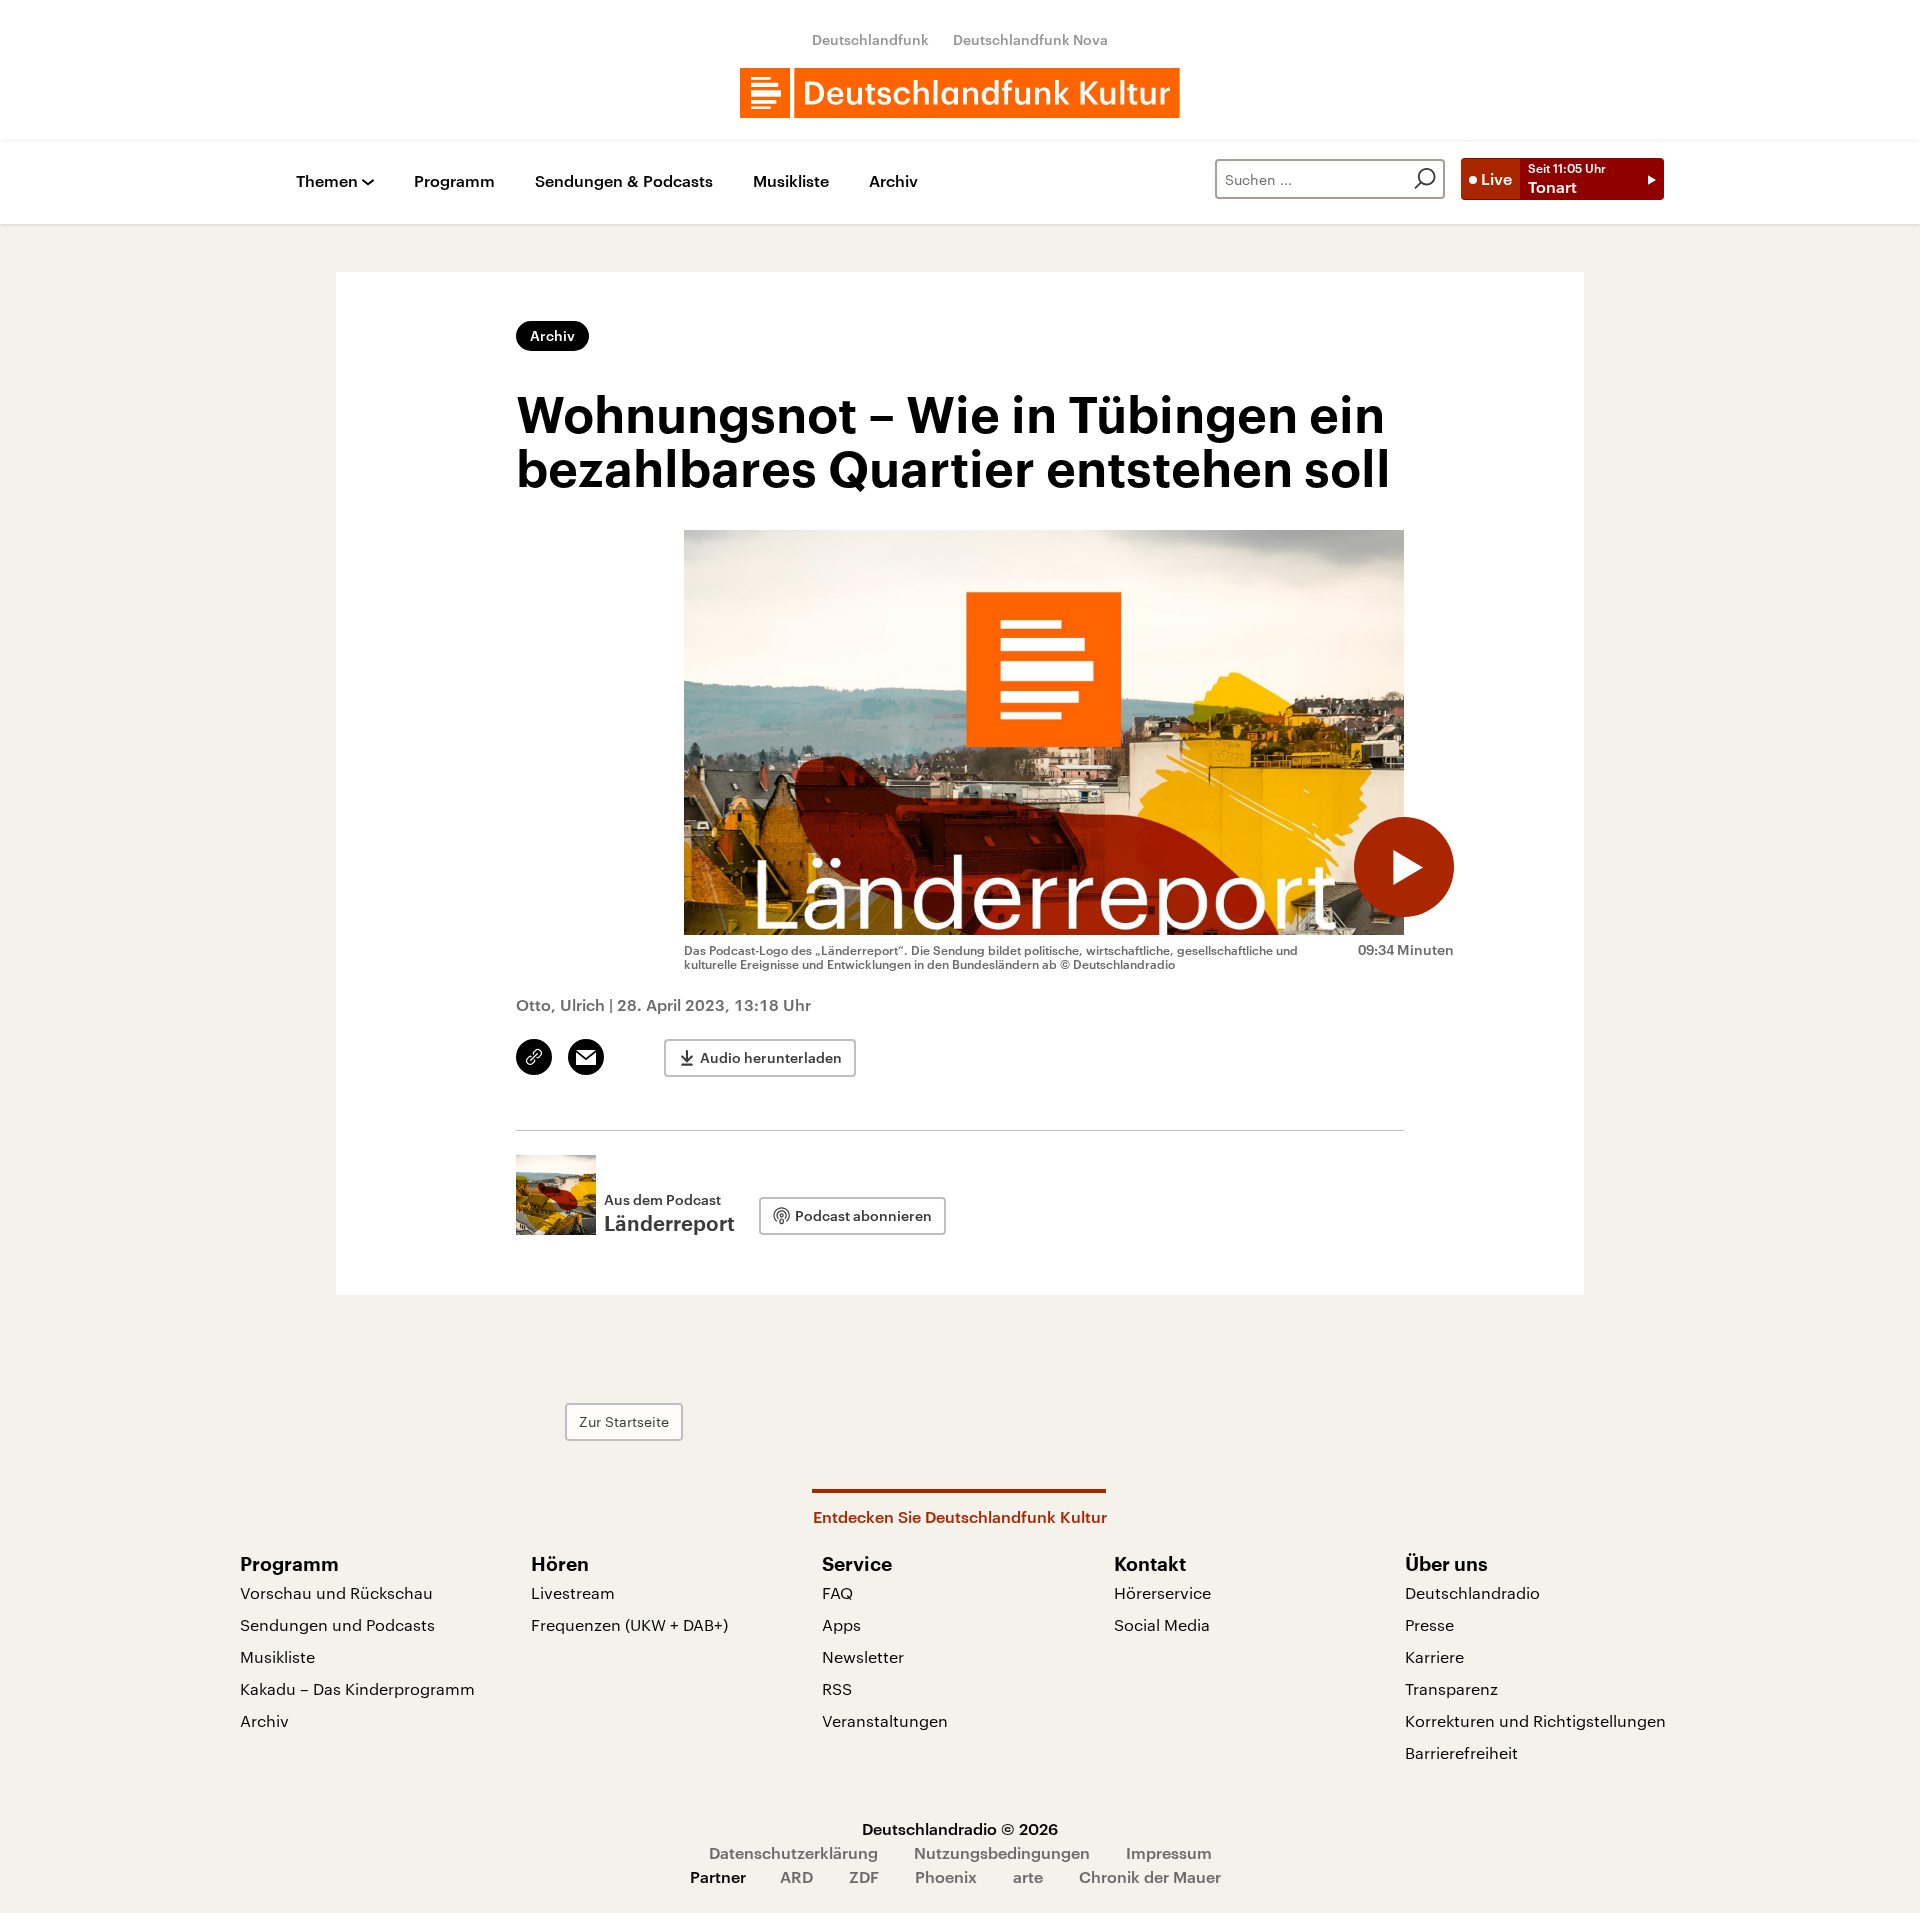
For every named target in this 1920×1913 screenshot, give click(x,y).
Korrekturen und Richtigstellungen (1535, 1720)
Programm (454, 181)
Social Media (1162, 1624)
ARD (796, 1876)
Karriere (1434, 1656)
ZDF (864, 1876)
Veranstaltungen (885, 1720)
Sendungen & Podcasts (624, 181)
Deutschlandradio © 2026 (960, 1828)
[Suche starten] (1425, 179)
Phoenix (946, 1876)
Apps (841, 1624)
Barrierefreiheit (1461, 1752)
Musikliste (791, 181)
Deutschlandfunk (870, 39)
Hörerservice (1162, 1592)
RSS (837, 1688)
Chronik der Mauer (1150, 1876)
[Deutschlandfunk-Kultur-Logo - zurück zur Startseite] (960, 93)
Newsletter (863, 1656)
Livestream (573, 1592)
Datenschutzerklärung (793, 1852)
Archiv (893, 181)
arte (1028, 1876)
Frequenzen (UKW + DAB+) (629, 1624)
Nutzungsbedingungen (1002, 1852)
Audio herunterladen (771, 1057)
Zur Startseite (624, 1421)
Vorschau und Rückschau (336, 1592)
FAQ (837, 1592)
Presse (1429, 1624)
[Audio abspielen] (1404, 867)
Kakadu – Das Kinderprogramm (357, 1688)
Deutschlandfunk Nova (1030, 39)
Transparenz (1451, 1688)
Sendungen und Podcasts (337, 1624)
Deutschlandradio (1472, 1592)
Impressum (1169, 1852)
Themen (327, 181)
